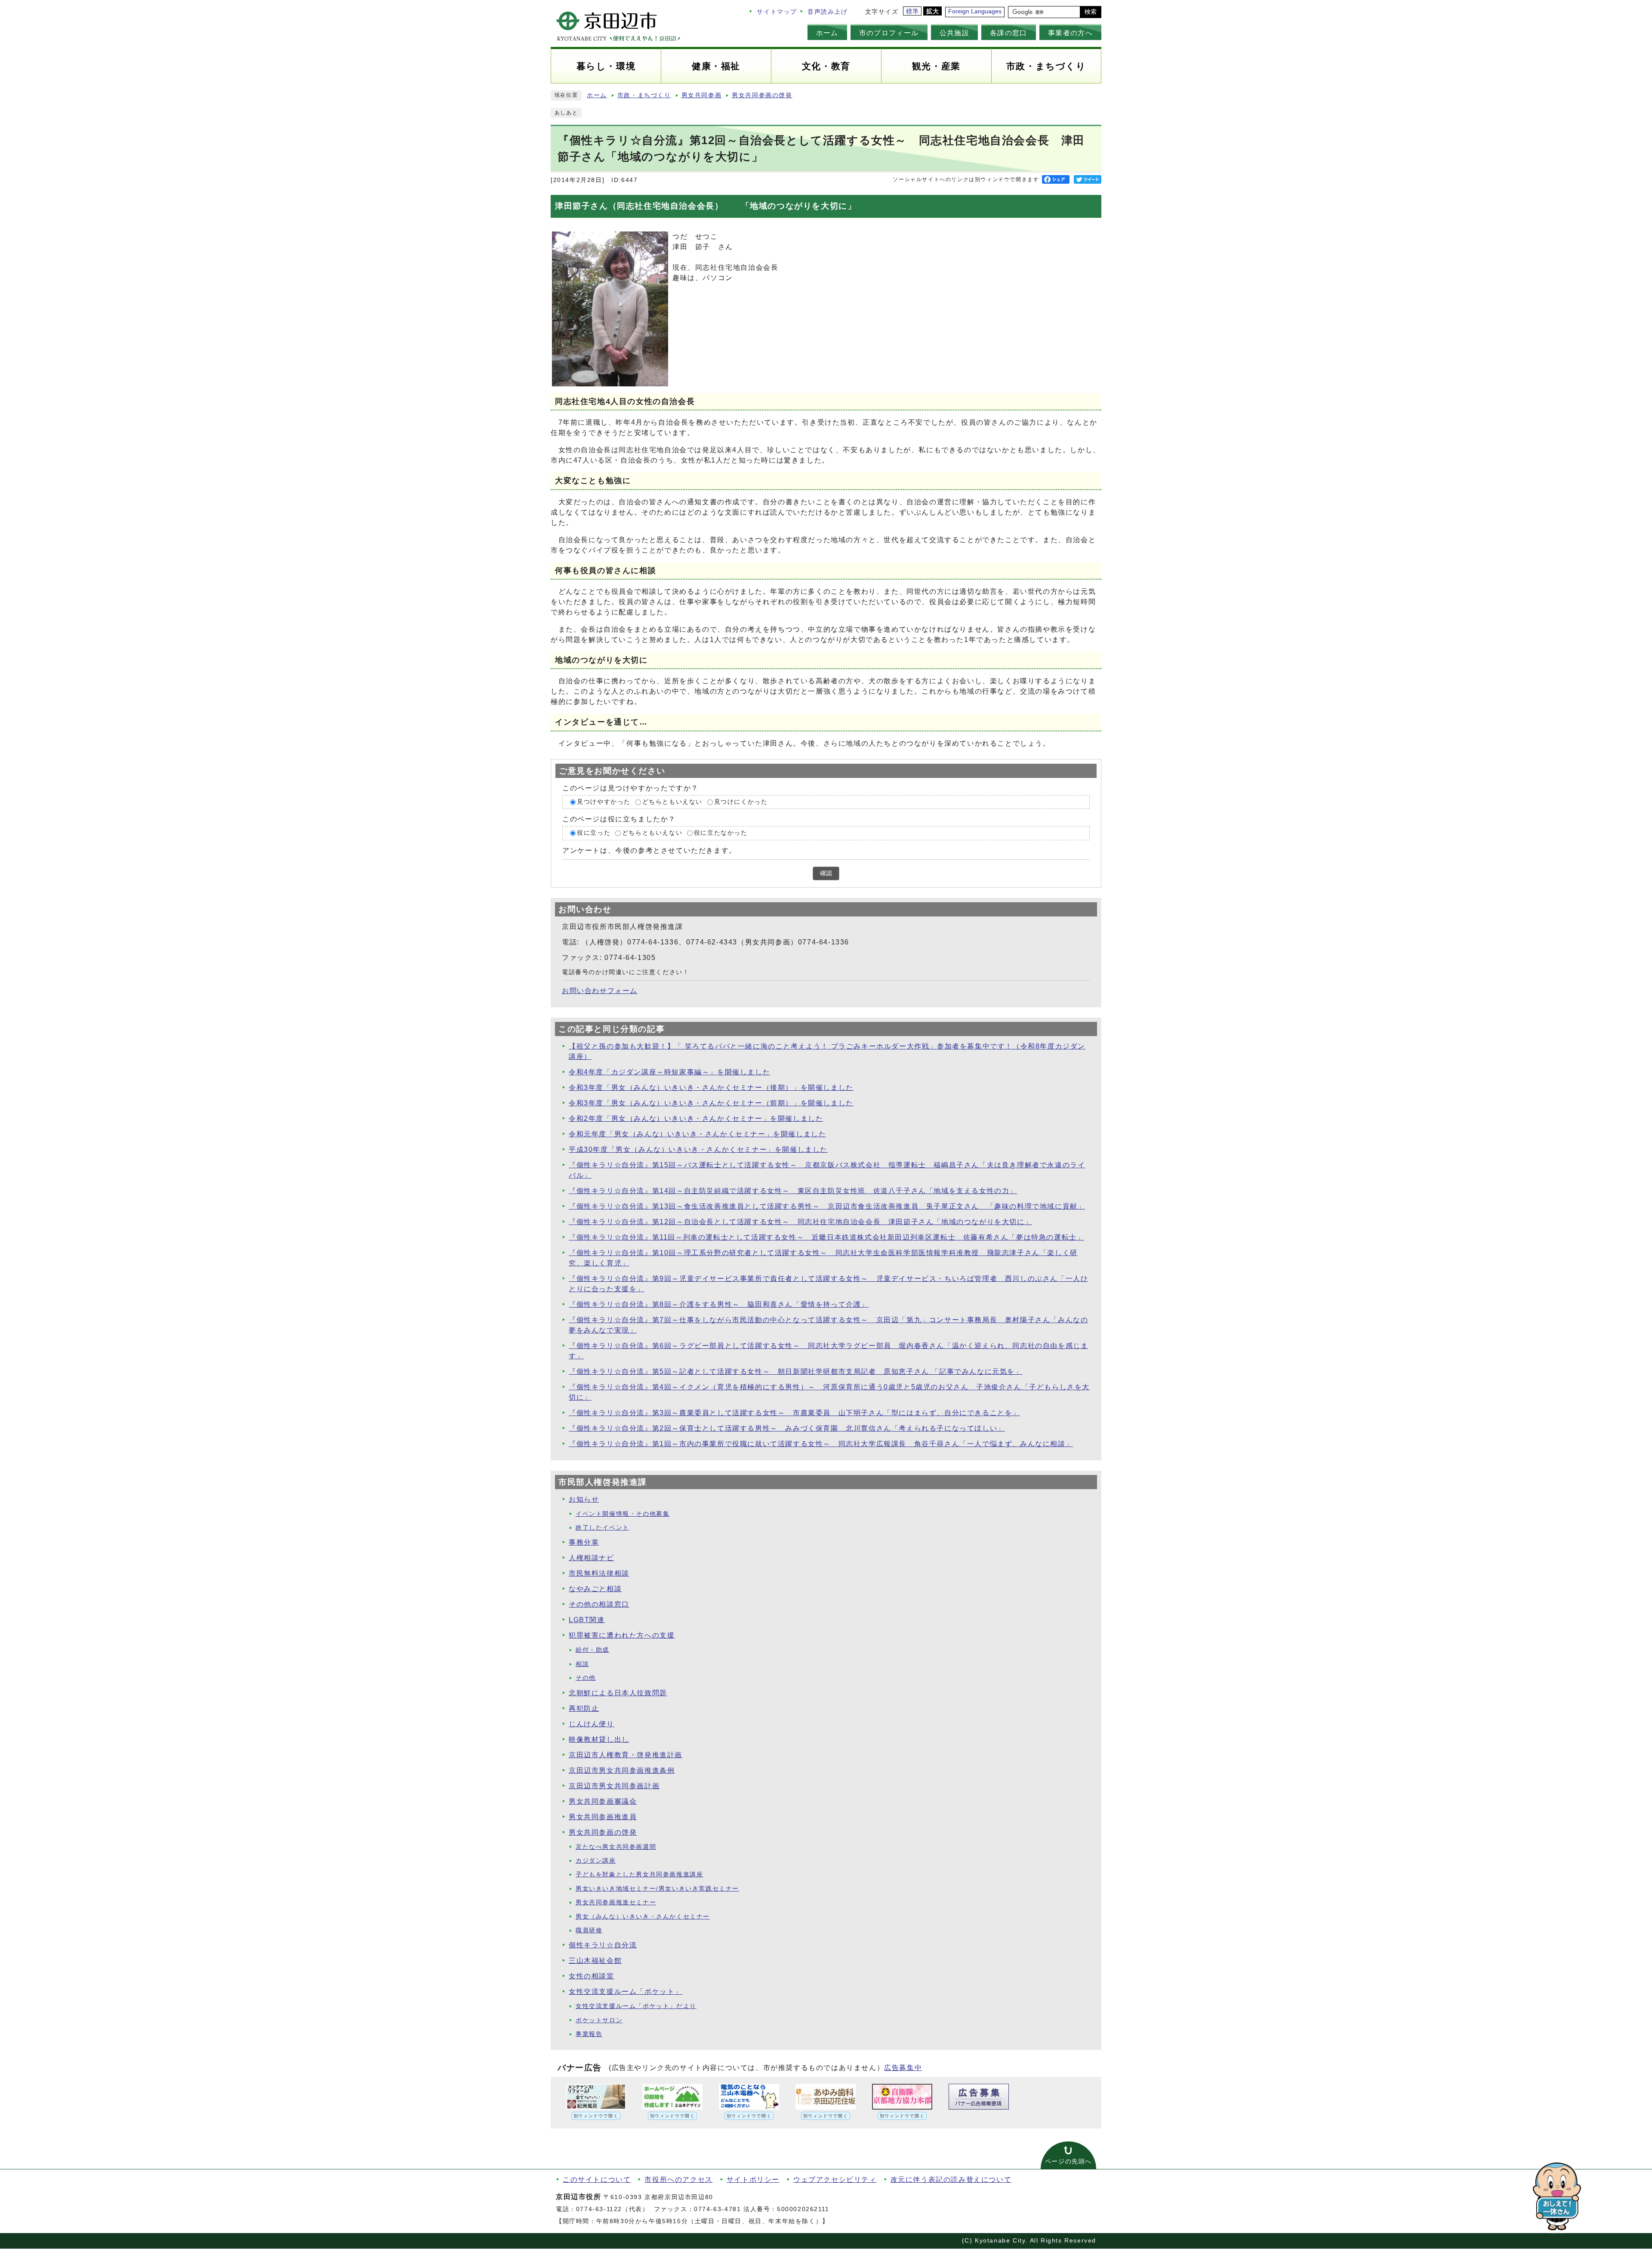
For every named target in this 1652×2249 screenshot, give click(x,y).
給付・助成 (592, 1650)
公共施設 (954, 33)
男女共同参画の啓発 (762, 95)
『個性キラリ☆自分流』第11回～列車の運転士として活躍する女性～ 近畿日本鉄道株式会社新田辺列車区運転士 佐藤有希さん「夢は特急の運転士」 (826, 1237)
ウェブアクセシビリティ (835, 2180)
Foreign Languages (975, 11)
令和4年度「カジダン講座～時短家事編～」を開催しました (669, 1072)
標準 (913, 11)
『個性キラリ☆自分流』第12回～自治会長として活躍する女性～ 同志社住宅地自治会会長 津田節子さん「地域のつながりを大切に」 (800, 1222)
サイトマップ (777, 12)
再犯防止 (584, 1708)
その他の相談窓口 (599, 1604)
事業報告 (589, 2034)
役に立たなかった (721, 833)
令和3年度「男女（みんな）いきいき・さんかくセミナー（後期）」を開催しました (711, 1087)
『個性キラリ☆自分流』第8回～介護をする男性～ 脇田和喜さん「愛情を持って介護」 (719, 1304)
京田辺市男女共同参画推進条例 (622, 1770)
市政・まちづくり (644, 95)
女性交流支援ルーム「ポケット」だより (636, 2006)
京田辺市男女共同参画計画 (614, 1786)
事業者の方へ (1070, 33)
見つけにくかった (741, 802)
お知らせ (584, 1499)
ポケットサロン (599, 2020)
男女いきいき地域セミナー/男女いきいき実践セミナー (657, 1889)
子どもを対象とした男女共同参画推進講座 (639, 1874)
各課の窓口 (1009, 33)
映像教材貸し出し (599, 1739)
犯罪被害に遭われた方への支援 (622, 1635)
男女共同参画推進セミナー (616, 1902)
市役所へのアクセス (678, 2180)
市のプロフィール (889, 33)
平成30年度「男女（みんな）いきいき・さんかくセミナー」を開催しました (698, 1149)
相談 (582, 1664)
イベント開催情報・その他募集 (623, 1514)
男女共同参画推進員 (603, 1817)
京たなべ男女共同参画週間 (616, 1847)
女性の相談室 (592, 1976)
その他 (586, 1678)
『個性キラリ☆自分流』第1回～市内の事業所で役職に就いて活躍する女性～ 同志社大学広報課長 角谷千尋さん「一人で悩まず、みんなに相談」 (821, 1444)
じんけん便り (592, 1724)
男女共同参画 (702, 95)
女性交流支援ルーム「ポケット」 (626, 1991)
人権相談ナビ (592, 1558)
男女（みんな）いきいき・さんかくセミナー (643, 1917)
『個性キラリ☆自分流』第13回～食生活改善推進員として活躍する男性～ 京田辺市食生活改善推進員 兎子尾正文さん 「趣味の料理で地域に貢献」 (827, 1206)
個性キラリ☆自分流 (603, 1945)
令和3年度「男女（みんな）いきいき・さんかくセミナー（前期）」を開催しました (711, 1103)
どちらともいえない (672, 802)
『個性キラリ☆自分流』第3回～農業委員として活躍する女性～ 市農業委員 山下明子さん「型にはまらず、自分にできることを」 (794, 1413)
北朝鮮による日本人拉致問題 (618, 1693)
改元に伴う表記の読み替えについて (951, 2180)
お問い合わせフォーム (600, 991)
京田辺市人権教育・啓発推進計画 (626, 1755)
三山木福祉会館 (595, 1961)
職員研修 (589, 1930)
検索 (1091, 12)
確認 (826, 873)
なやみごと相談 (595, 1589)
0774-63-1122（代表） (613, 2209)
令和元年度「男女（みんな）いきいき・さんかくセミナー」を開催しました (697, 1134)
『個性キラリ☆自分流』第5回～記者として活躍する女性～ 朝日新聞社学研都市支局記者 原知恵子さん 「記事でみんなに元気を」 (796, 1371)
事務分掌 (584, 1542)
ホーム (827, 33)
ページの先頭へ (1068, 2161)
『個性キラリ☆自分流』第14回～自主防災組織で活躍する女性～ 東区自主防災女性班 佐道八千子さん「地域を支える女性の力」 (793, 1191)
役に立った (594, 833)
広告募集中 (903, 2068)
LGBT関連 (587, 1620)
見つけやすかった (604, 802)
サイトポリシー (753, 2180)
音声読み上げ (828, 12)
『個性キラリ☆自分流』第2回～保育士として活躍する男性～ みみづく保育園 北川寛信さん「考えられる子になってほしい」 (787, 1428)
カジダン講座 (596, 1861)
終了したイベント (603, 1528)
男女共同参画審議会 (603, 1801)
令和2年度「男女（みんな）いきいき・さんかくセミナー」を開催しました (696, 1118)
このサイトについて (597, 2180)
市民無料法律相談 (599, 1573)
